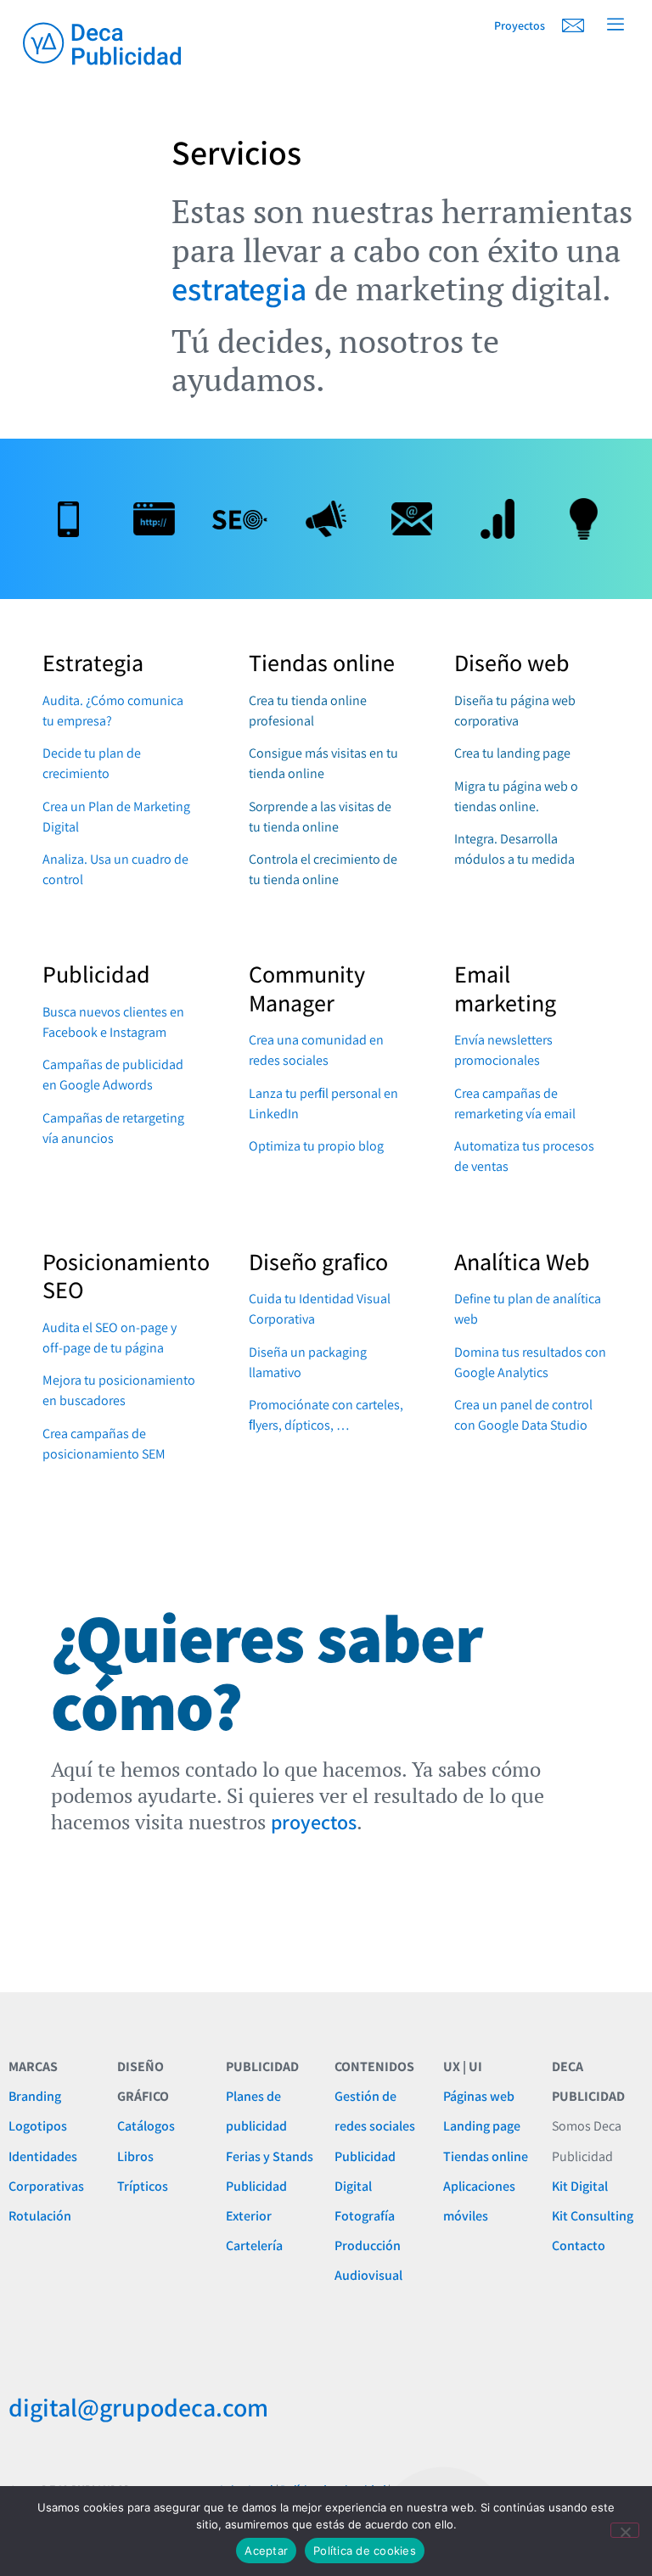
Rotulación (40, 2216)
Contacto (579, 2246)
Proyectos (520, 25)
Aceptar (266, 2551)
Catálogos (146, 2126)
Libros (135, 2156)
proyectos (314, 1822)
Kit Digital (580, 2186)
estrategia (239, 288)
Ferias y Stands (270, 2156)
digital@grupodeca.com (138, 2407)
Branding (35, 2096)
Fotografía (365, 2216)
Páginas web (479, 2096)
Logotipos (38, 2126)
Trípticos (143, 2186)
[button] (616, 25)
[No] (625, 2530)
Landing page (482, 2126)
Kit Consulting (593, 2216)
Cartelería (254, 2246)
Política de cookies (365, 2551)
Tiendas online (486, 2156)
